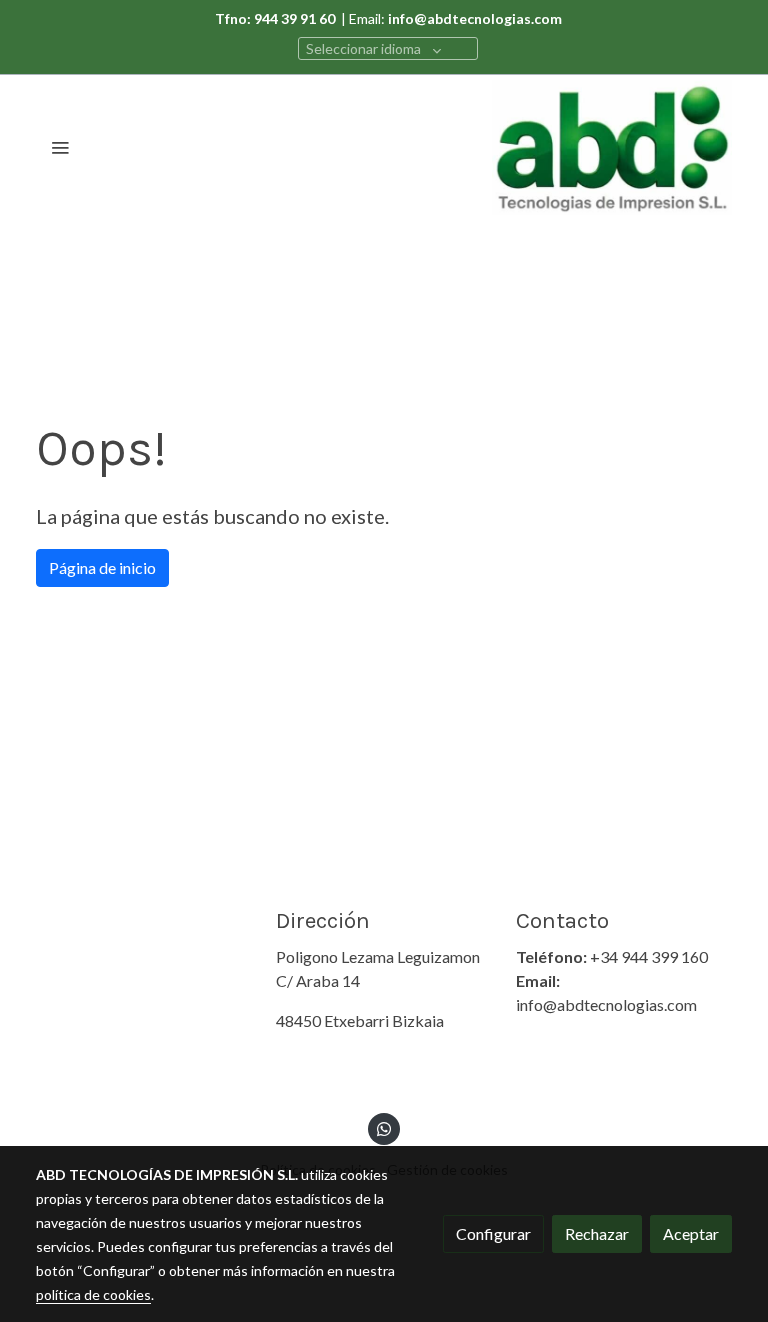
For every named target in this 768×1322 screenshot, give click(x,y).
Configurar (493, 1233)
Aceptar (691, 1233)
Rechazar (597, 1233)
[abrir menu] (60, 147)
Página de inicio (102, 567)
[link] (612, 147)
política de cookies (93, 1294)
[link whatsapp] (384, 1128)
